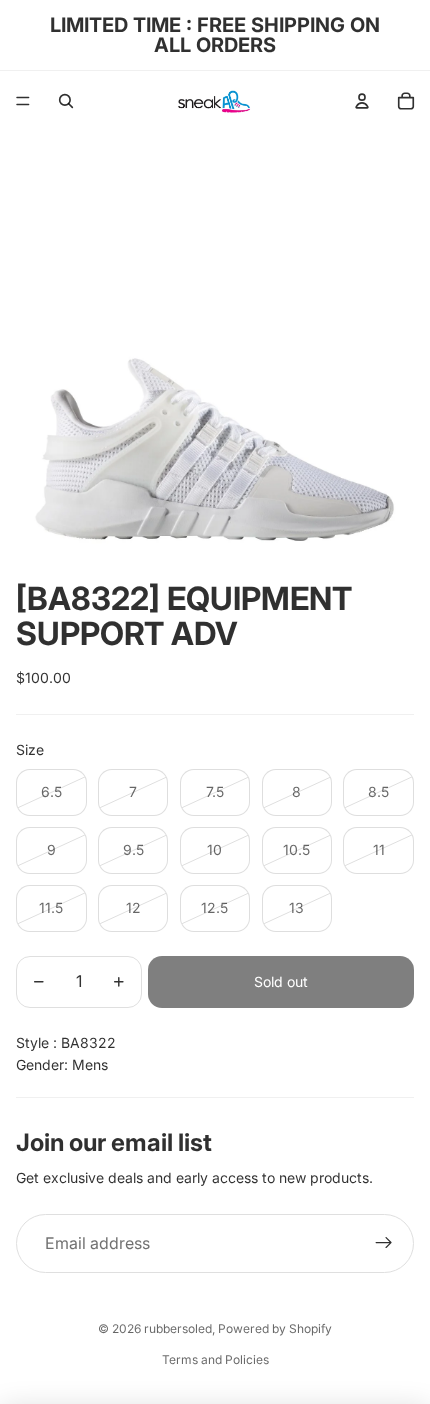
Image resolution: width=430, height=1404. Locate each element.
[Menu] (23, 101)
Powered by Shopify (275, 1328)
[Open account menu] (362, 101)
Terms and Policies (215, 1359)
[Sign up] (384, 1244)
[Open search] (66, 101)
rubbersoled (178, 1328)
